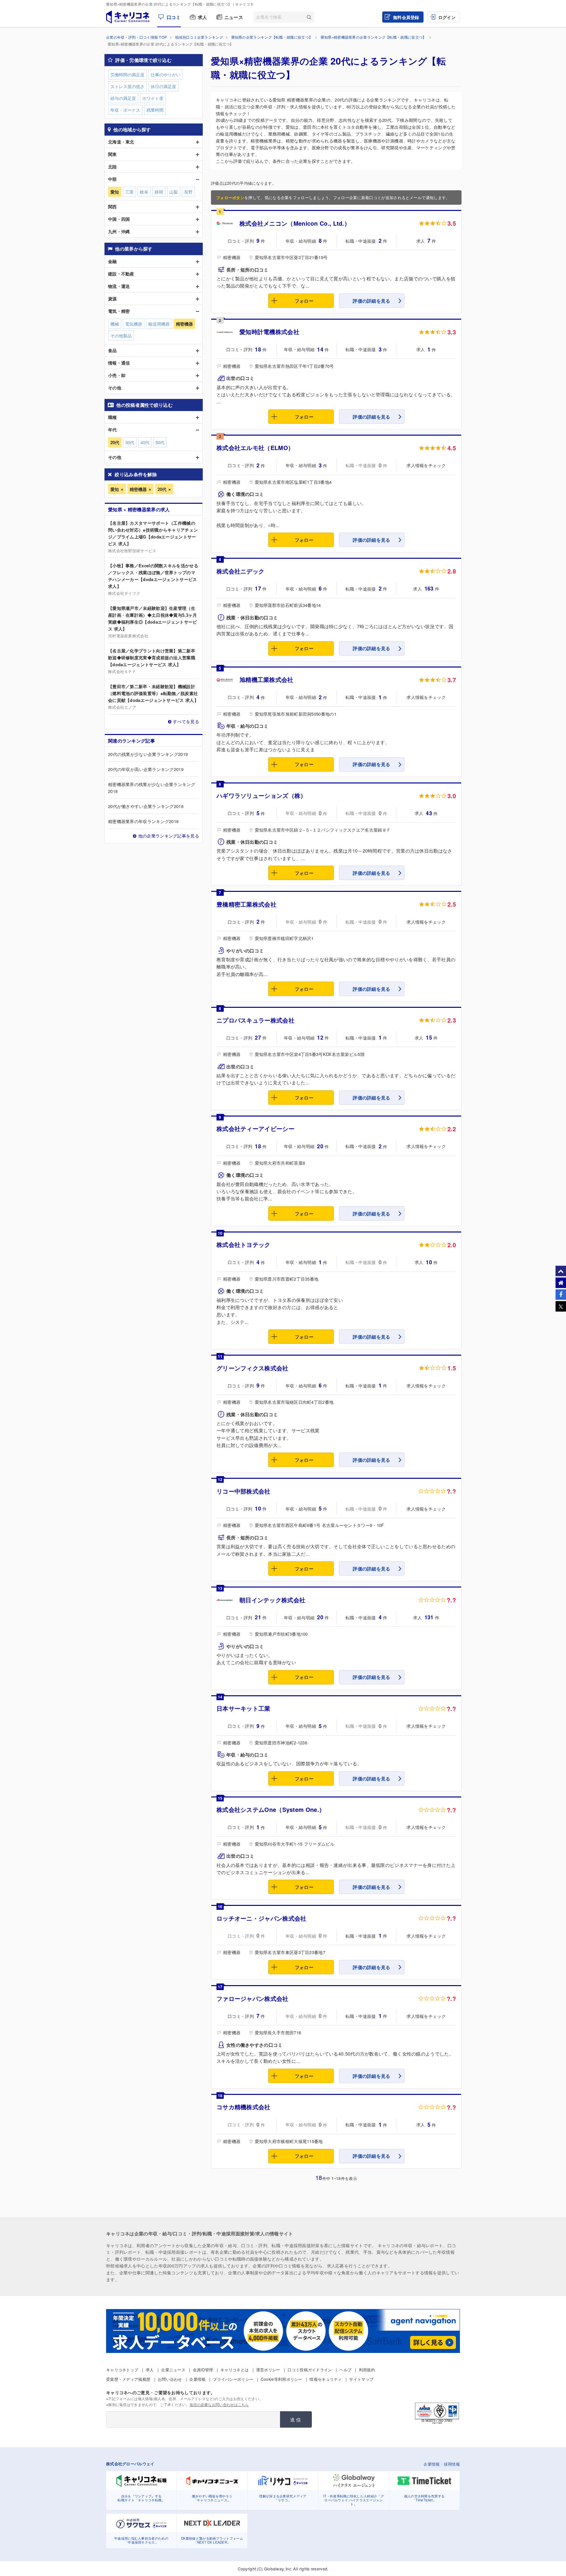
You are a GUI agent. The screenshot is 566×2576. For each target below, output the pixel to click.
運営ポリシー (268, 2369)
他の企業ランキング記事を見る (169, 836)
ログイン (447, 17)
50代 (160, 442)
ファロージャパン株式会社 (253, 1999)
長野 (188, 192)
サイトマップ (361, 2379)
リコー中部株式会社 (244, 1491)
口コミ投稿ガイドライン (310, 2369)
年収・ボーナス (125, 110)
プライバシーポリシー (233, 2379)
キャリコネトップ (122, 2369)
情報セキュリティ (326, 2379)
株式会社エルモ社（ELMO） (255, 448)
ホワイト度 (153, 98)
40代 (145, 442)
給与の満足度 (123, 98)
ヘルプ (345, 2369)
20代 (162, 489)
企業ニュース (173, 2369)
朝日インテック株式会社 (272, 1600)
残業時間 (155, 110)
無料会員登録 (406, 17)
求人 (203, 17)
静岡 (159, 192)
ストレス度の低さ (127, 86)
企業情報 (197, 2379)
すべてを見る (186, 721)
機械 (115, 324)
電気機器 (134, 324)
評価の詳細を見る (371, 301)
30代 (130, 442)
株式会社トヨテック (244, 1245)
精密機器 (138, 489)
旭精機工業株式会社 (266, 680)
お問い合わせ (170, 2379)
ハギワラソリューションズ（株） (262, 796)
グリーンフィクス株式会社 (253, 1368)
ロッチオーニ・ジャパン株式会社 (262, 1918)
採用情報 (452, 2464)
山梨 (174, 192)
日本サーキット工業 (244, 1708)
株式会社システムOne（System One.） (271, 1810)
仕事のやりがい (166, 75)
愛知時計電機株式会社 (269, 332)
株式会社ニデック (240, 571)
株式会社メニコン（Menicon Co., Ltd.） (295, 223)
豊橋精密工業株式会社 (246, 904)
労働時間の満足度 (127, 75)
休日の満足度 (163, 86)
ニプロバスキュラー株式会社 (255, 1020)
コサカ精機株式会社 (244, 2107)
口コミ (174, 17)
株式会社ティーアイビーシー (255, 1129)
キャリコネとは (235, 2369)
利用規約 (367, 2369)
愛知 (115, 489)
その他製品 (121, 336)
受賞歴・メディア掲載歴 (128, 2379)
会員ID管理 (203, 2369)
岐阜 (144, 192)
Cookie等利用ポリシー (282, 2379)
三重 (129, 192)
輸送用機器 (159, 324)
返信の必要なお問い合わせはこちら (219, 2404)
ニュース (234, 17)
